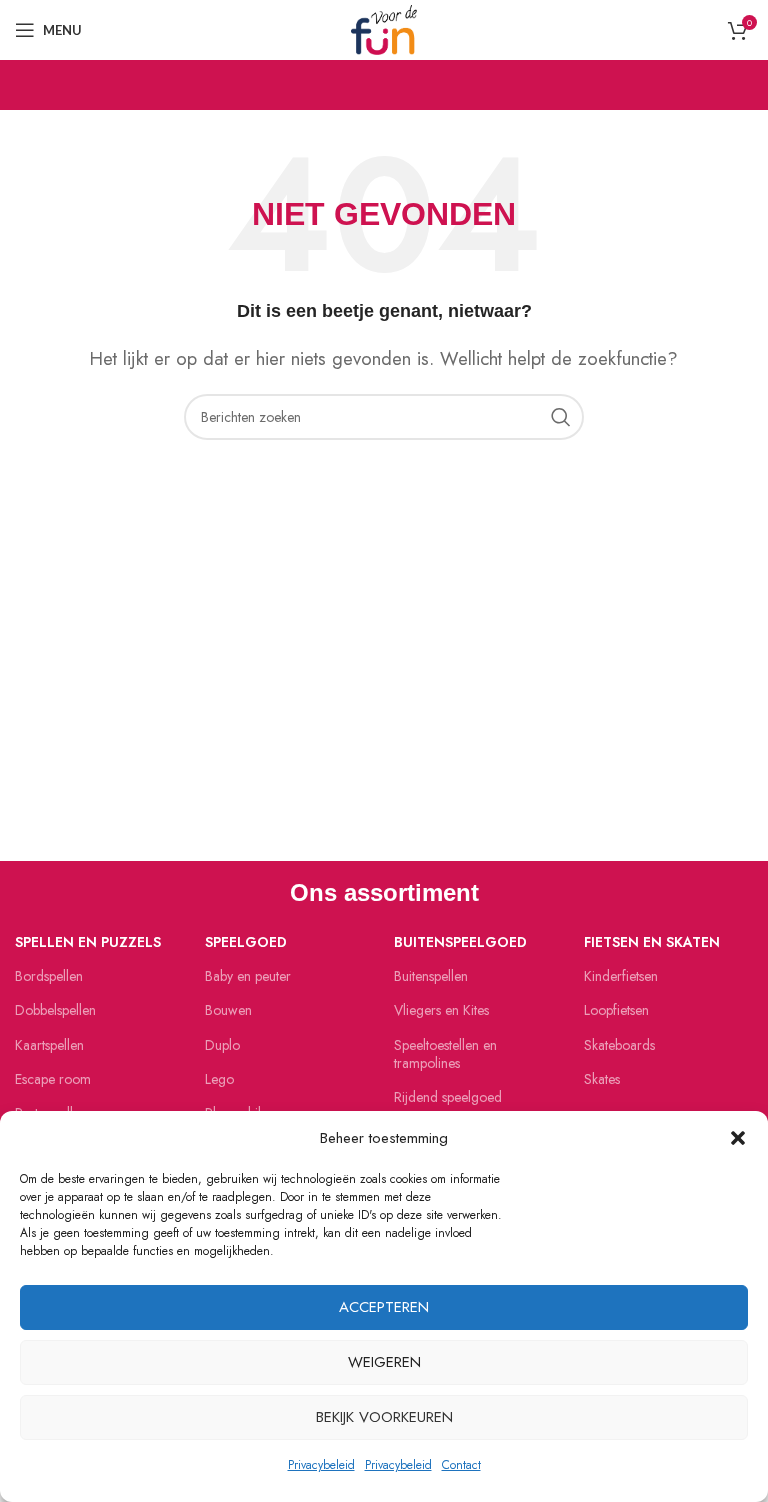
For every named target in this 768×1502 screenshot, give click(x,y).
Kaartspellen (49, 1045)
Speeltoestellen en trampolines (445, 1054)
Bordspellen (49, 976)
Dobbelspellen (55, 1010)
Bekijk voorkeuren (384, 1417)
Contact (461, 1465)
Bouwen (228, 1010)
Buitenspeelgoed (460, 942)
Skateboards (619, 1045)
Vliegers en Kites (441, 1010)
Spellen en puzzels (88, 942)
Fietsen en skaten (652, 942)
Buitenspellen (431, 976)
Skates (602, 1079)
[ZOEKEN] (561, 417)
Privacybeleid (321, 1465)
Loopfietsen (616, 1010)
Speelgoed (246, 942)
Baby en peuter (248, 976)
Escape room (53, 1079)
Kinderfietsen (621, 976)
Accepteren (384, 1307)
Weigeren (384, 1362)
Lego (219, 1079)
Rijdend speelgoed (448, 1097)
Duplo (222, 1045)
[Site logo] (384, 28)
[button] (738, 1138)
